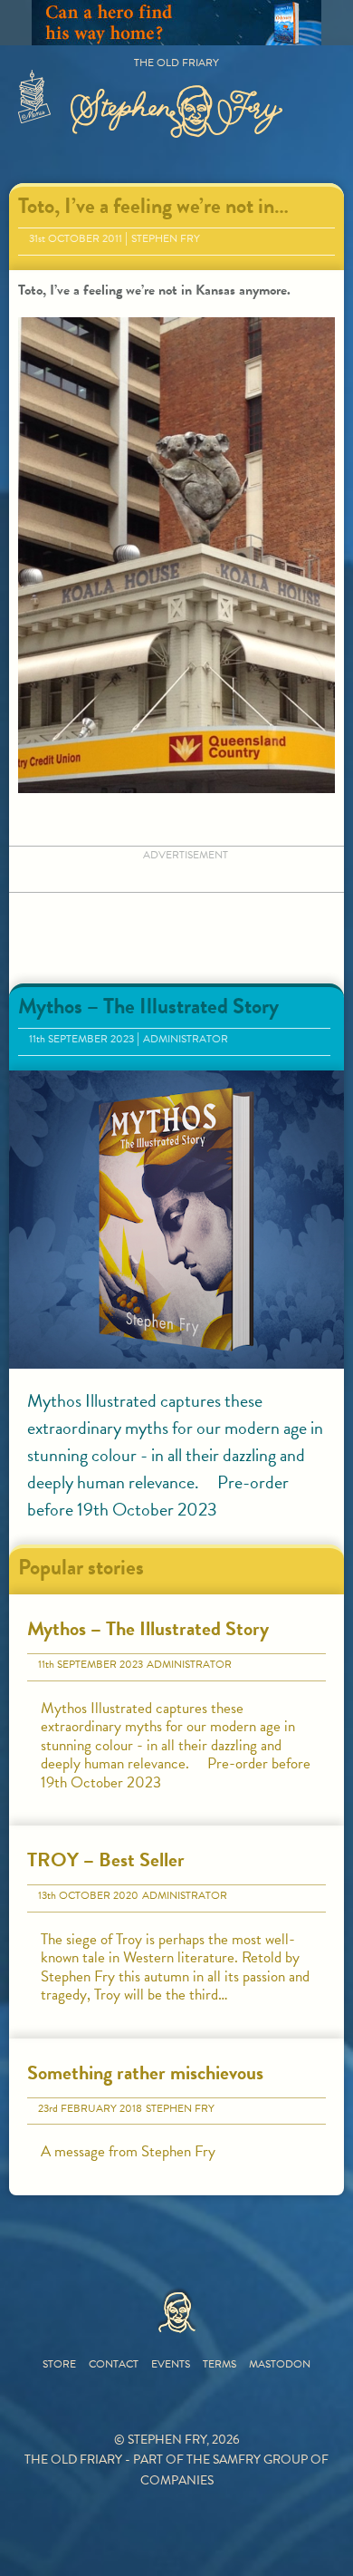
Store (59, 2364)
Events (171, 2364)
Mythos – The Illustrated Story (148, 1006)
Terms (219, 2364)
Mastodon (280, 2364)
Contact (114, 2364)
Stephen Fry (166, 238)
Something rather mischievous (145, 2072)
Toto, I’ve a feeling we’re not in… (153, 206)
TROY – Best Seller (106, 1859)
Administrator (186, 1039)
